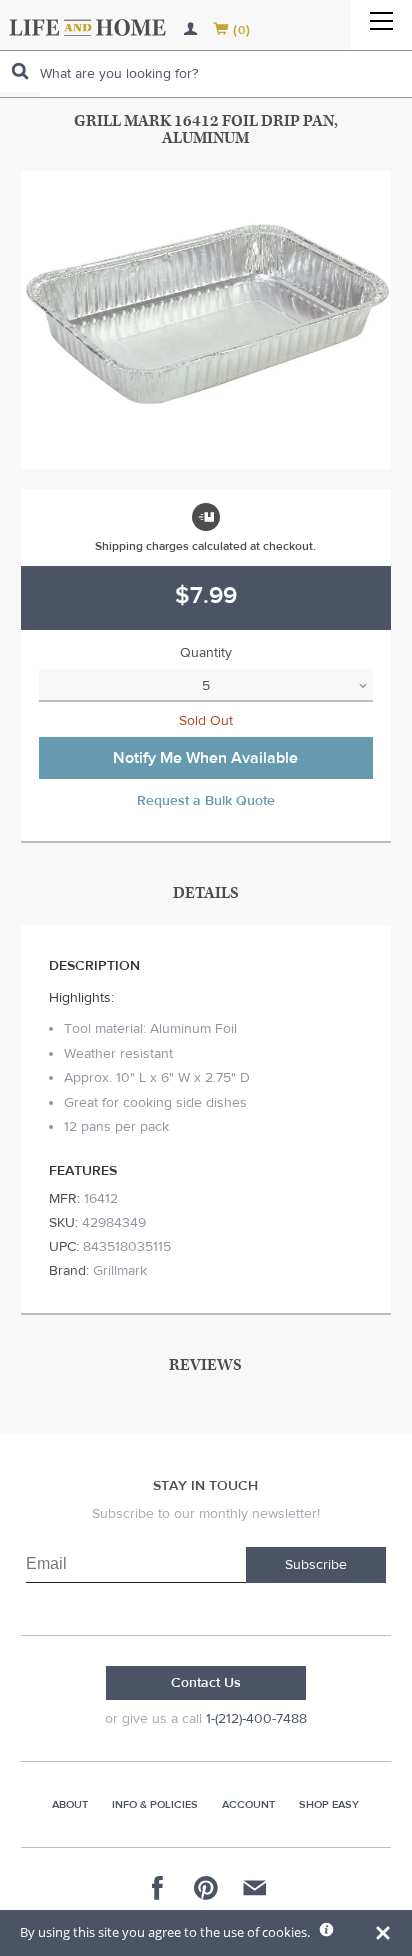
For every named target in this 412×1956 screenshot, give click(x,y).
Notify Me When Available (205, 758)
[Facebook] (158, 1888)
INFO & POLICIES (155, 1804)
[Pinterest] (206, 1888)
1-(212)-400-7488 (256, 1719)
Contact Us (206, 1683)
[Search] (20, 71)
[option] (206, 320)
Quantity (206, 653)
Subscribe (316, 1565)
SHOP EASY (329, 1804)
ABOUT (70, 1804)
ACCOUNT (248, 1804)
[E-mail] (254, 1888)
